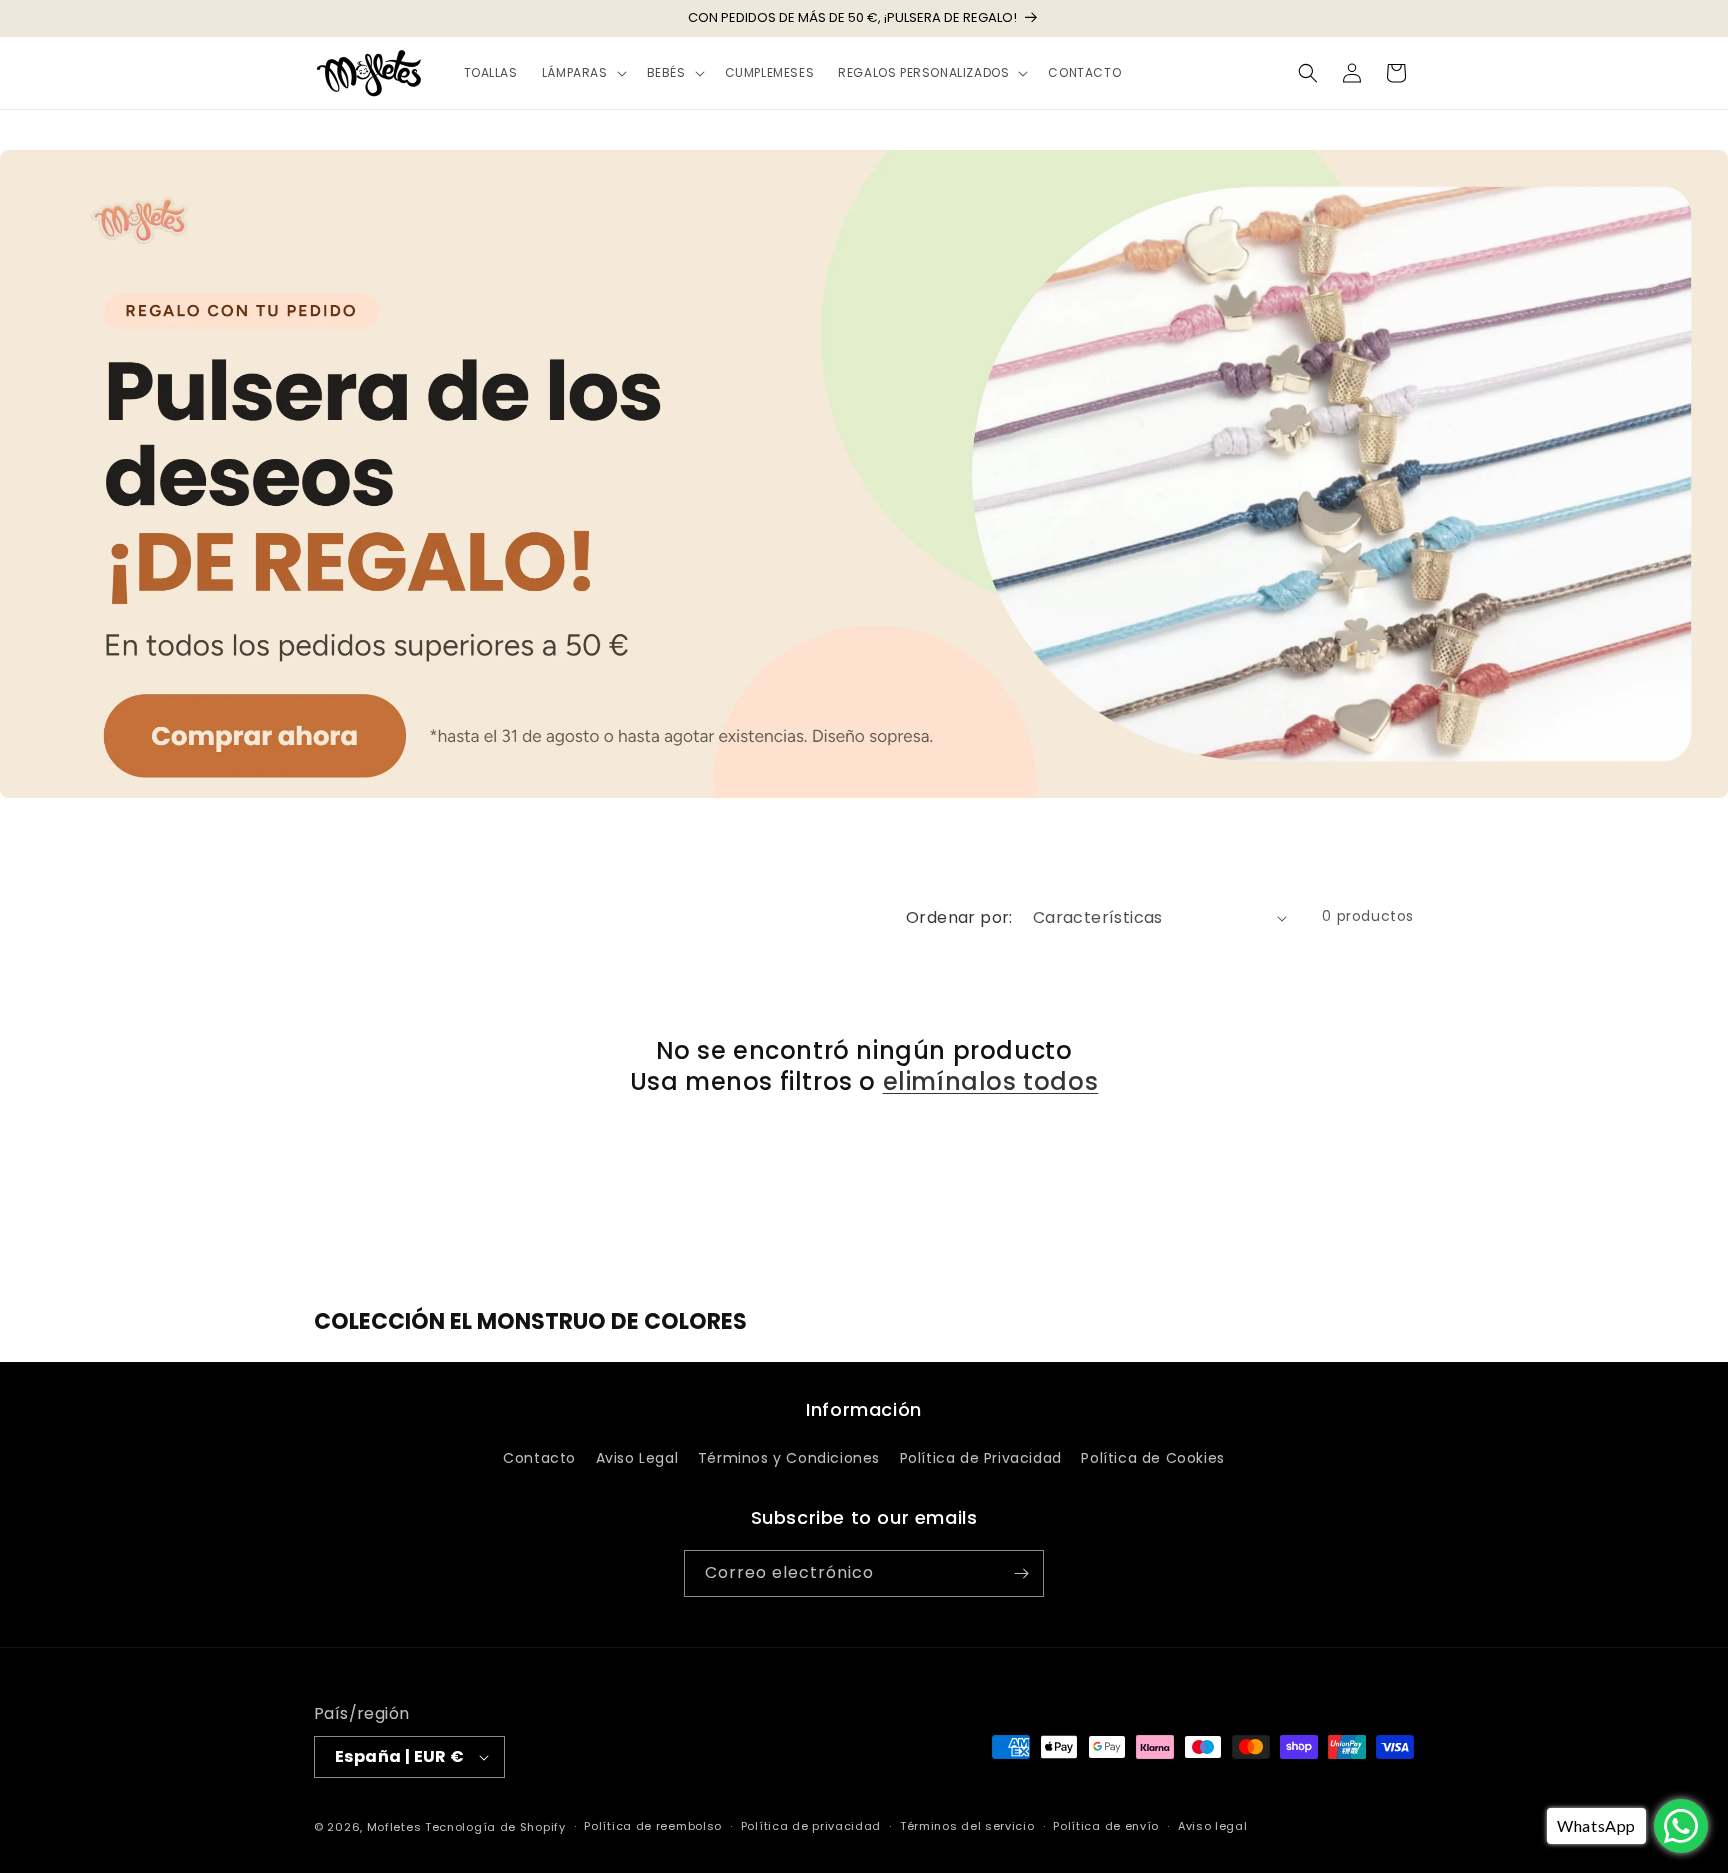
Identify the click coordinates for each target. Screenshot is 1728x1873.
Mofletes (394, 1827)
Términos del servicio (967, 1826)
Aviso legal (1213, 1826)
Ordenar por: (959, 917)
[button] (582, 73)
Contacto (539, 1458)
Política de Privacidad (981, 1458)
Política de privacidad (811, 1826)
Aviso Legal (637, 1458)
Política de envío (1106, 1826)
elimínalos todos (991, 1081)
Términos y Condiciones (789, 1458)
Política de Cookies (1152, 1458)
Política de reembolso (653, 1826)
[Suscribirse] (1021, 1573)
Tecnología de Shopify (495, 1827)
